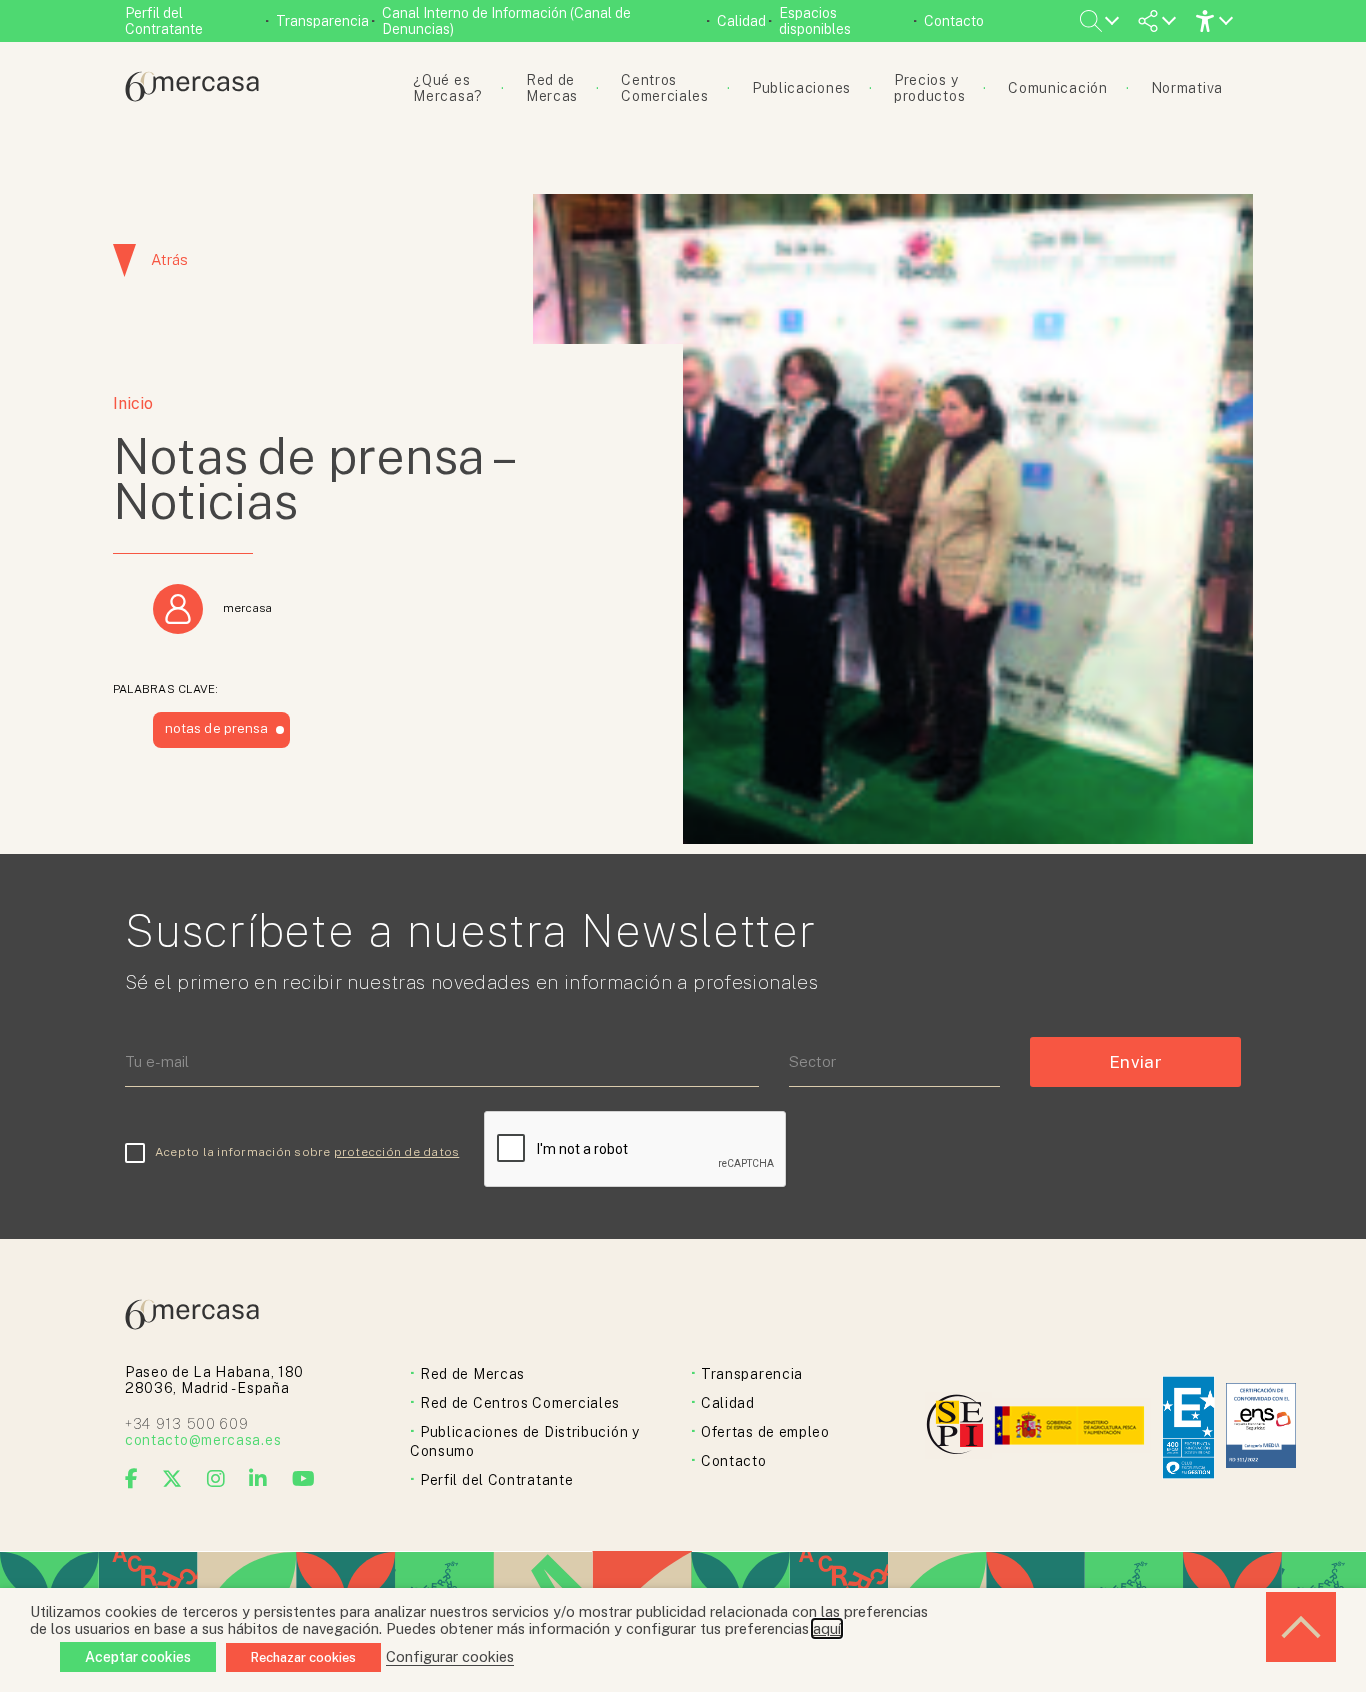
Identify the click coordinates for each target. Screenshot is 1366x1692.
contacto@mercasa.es (203, 1440)
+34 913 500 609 (187, 1424)
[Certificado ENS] (1261, 1427)
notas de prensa (216, 728)
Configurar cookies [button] (450, 1656)
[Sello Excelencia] (1188, 1427)
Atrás (169, 259)
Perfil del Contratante (164, 21)
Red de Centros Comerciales (520, 1403)
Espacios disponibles (815, 21)
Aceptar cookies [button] (138, 1657)
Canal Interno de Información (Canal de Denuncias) (506, 21)
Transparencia (322, 21)
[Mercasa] (192, 96)
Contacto (954, 21)
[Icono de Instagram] (216, 1479)
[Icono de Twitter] (172, 1479)
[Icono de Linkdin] (258, 1479)
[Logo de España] (1071, 1427)
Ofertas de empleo (765, 1432)
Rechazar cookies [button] (303, 1657)
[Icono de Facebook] (132, 1479)
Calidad (741, 21)
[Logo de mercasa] (958, 1427)
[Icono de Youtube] (304, 1479)
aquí (827, 1628)
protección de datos (397, 1152)
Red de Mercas (472, 1374)
